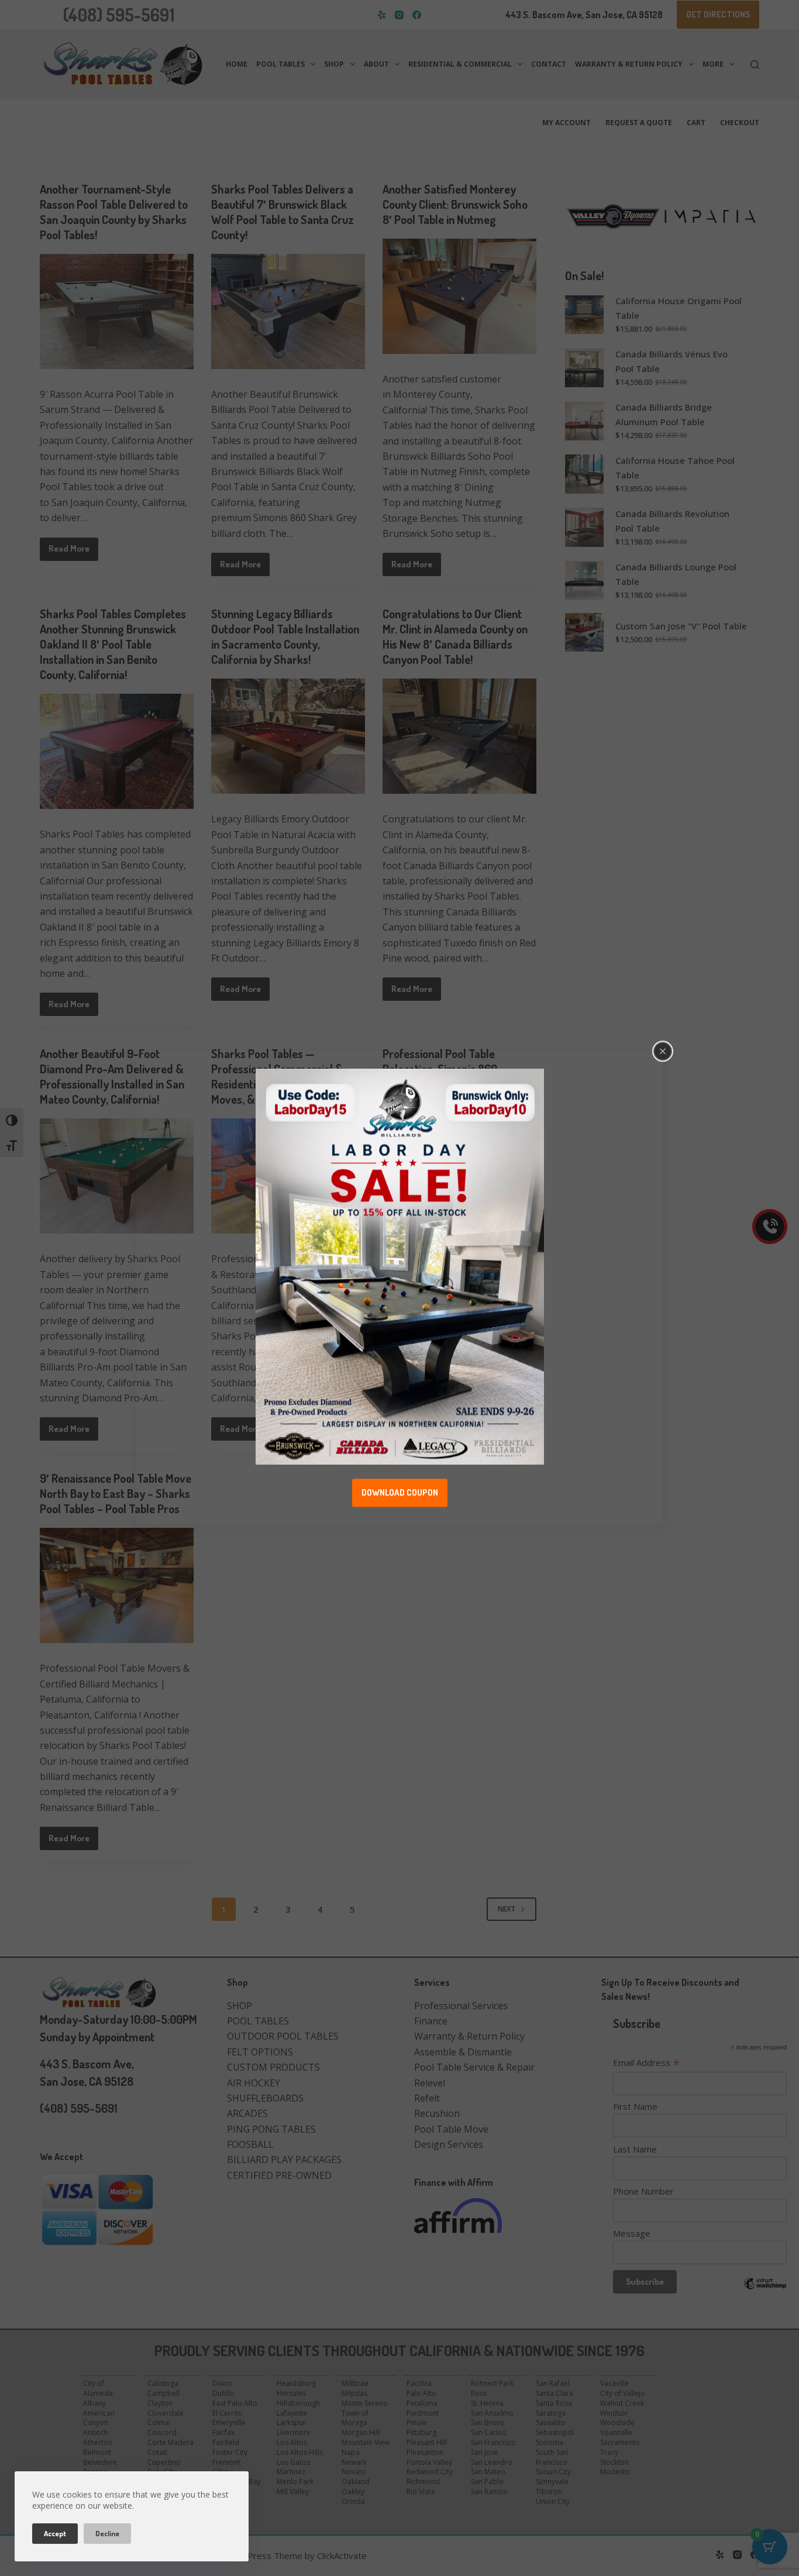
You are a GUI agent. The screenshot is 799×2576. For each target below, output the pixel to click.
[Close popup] (663, 1051)
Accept (55, 2533)
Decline (107, 2533)
